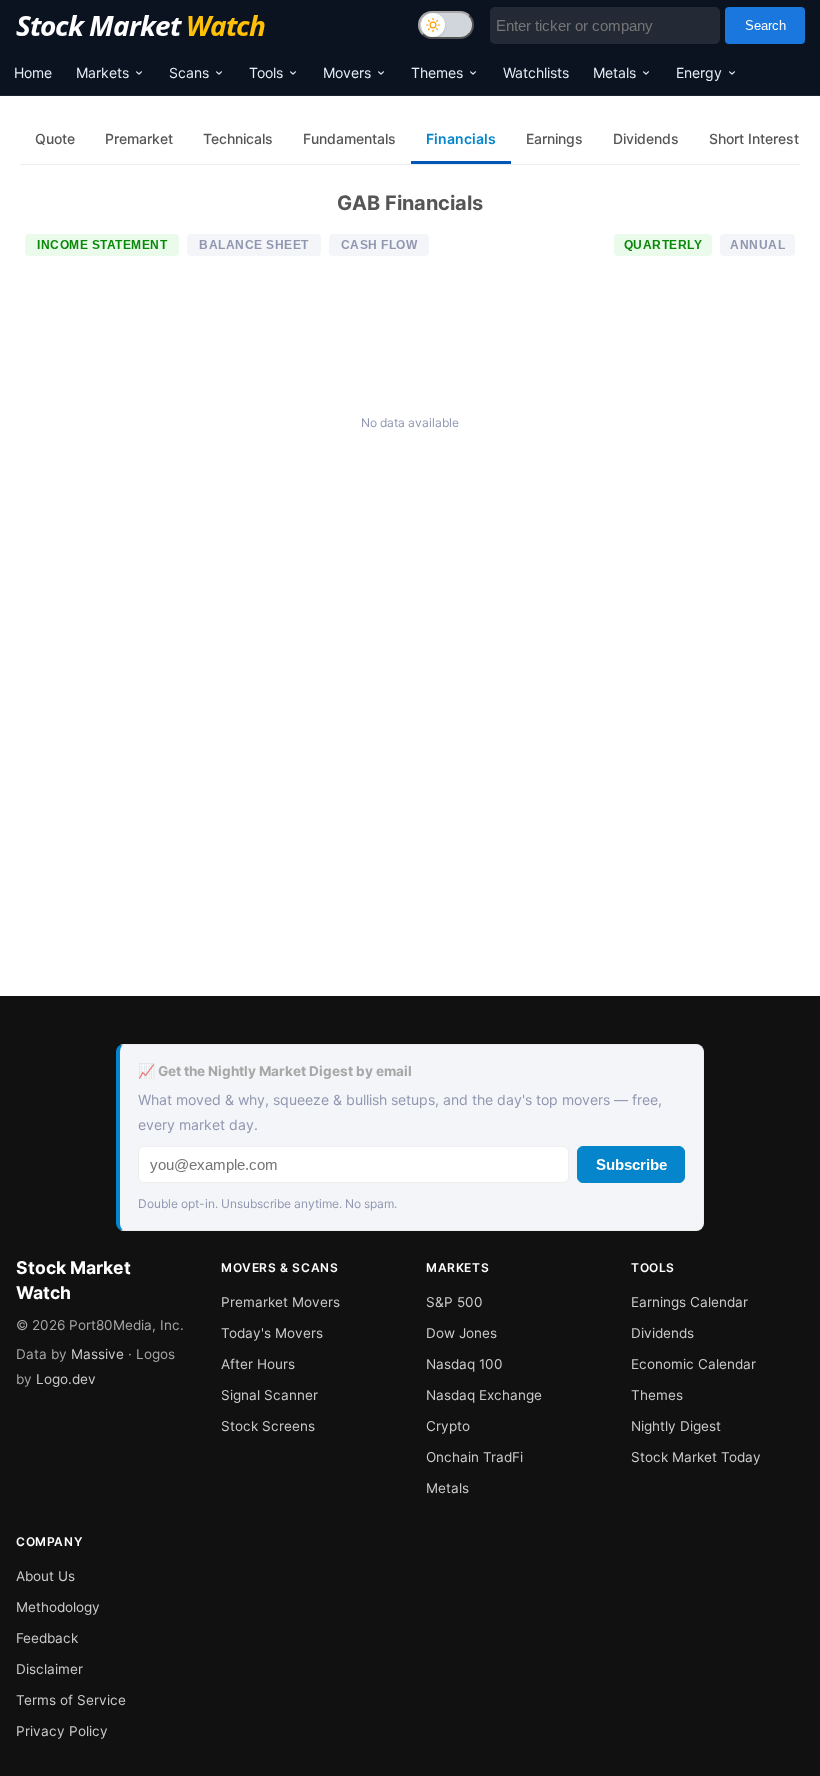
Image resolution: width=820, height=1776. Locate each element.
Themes (437, 72)
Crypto (448, 1426)
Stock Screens (268, 1426)
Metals (614, 72)
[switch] (446, 25)
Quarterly (663, 245)
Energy (699, 72)
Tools (266, 72)
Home (33, 72)
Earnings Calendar (689, 1302)
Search (765, 25)
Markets (102, 72)
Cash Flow (379, 245)
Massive (97, 1354)
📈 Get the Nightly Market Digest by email (275, 1071)
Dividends (662, 1333)
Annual (757, 245)
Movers (347, 72)
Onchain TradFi (474, 1457)
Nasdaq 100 (464, 1364)
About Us (45, 1576)
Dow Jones (461, 1333)
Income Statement (102, 245)
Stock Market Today (696, 1457)
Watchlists (536, 72)
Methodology (58, 1607)
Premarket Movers (280, 1302)
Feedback (47, 1638)
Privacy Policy (62, 1731)
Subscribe (631, 1164)
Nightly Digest (676, 1426)
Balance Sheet (254, 245)
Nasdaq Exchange (484, 1395)
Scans (189, 72)
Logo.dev (66, 1379)
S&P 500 (454, 1302)
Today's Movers (272, 1333)
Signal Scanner (269, 1395)
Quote (55, 138)
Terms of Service (71, 1700)
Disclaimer (49, 1669)
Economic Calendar (693, 1364)
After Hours (258, 1364)
